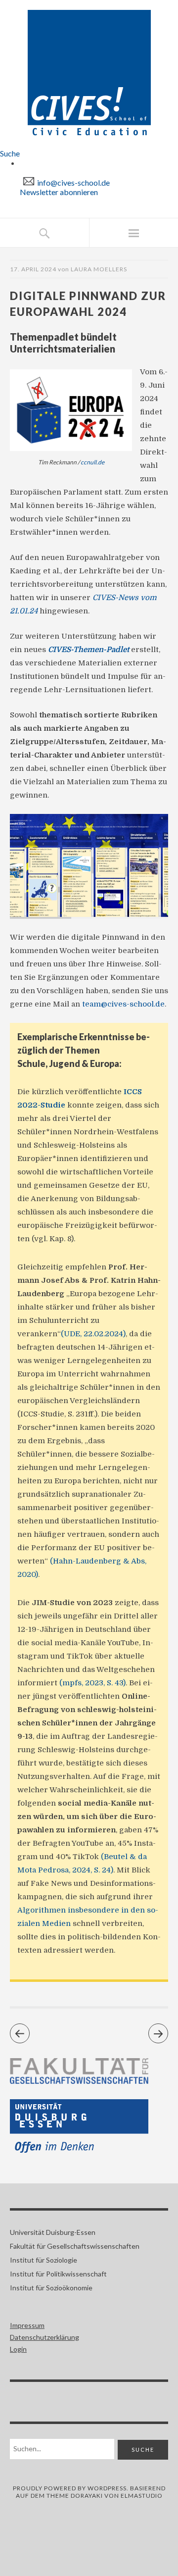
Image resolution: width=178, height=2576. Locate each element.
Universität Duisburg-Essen (53, 2232)
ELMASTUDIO (142, 2496)
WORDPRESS (107, 2488)
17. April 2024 (33, 269)
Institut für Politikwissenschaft (58, 2274)
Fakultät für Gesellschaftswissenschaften (75, 2246)
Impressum (27, 2325)
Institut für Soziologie (44, 2260)
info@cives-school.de (73, 182)
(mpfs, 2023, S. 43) (92, 1683)
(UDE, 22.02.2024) (93, 1334)
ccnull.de (92, 462)
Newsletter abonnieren (59, 192)
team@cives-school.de (123, 1004)
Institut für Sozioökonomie (51, 2288)
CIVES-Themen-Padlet (89, 650)
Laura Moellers (99, 269)
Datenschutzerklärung (44, 2337)
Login (18, 2349)
